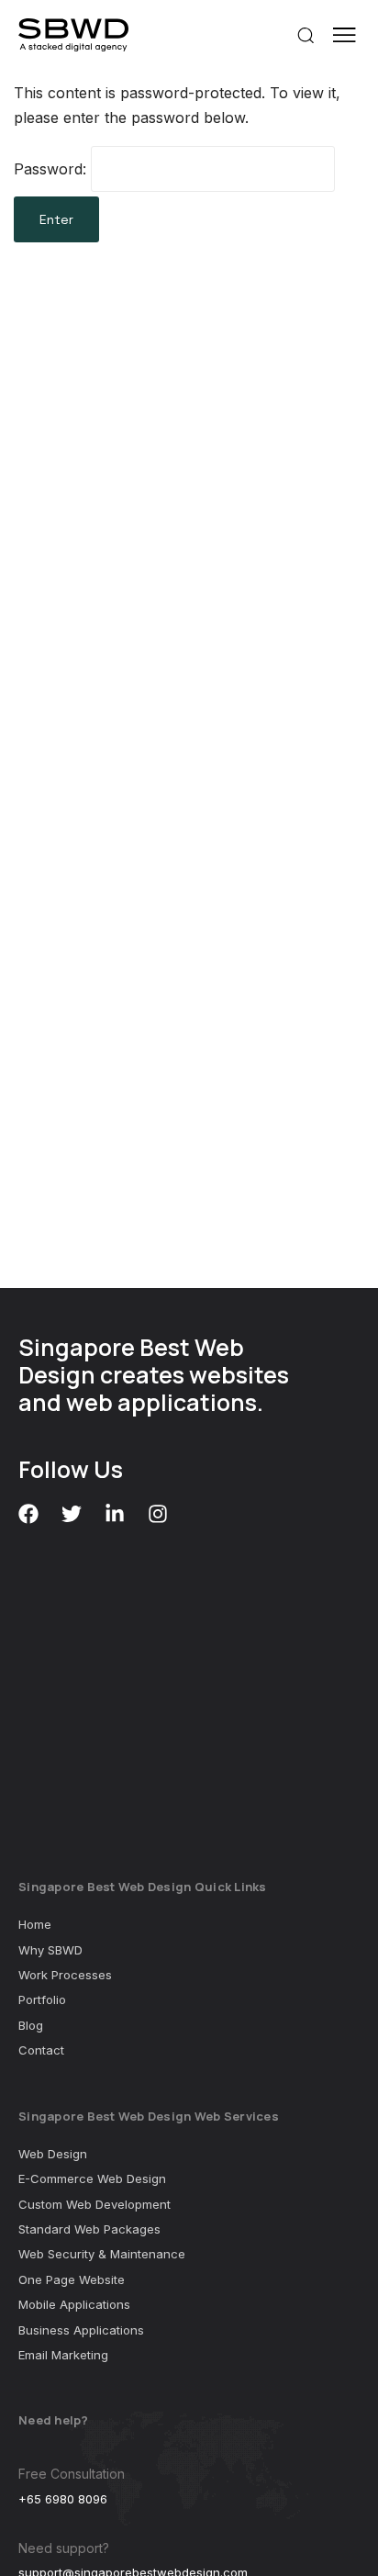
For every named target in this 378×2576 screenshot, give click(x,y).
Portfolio (42, 1999)
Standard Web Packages (89, 2229)
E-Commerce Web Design (92, 2178)
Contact (41, 2050)
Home (35, 1924)
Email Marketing (63, 2355)
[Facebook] (28, 1514)
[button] (300, 35)
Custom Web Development (94, 2204)
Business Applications (81, 2330)
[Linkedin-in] (115, 1514)
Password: (52, 169)
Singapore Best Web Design (131, 1361)
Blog (31, 2025)
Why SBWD (50, 1950)
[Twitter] (72, 1514)
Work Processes (65, 1975)
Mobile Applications (74, 2304)
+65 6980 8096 (63, 2499)
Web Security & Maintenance (102, 2254)
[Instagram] (158, 1514)
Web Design (53, 2154)
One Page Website (72, 2279)
